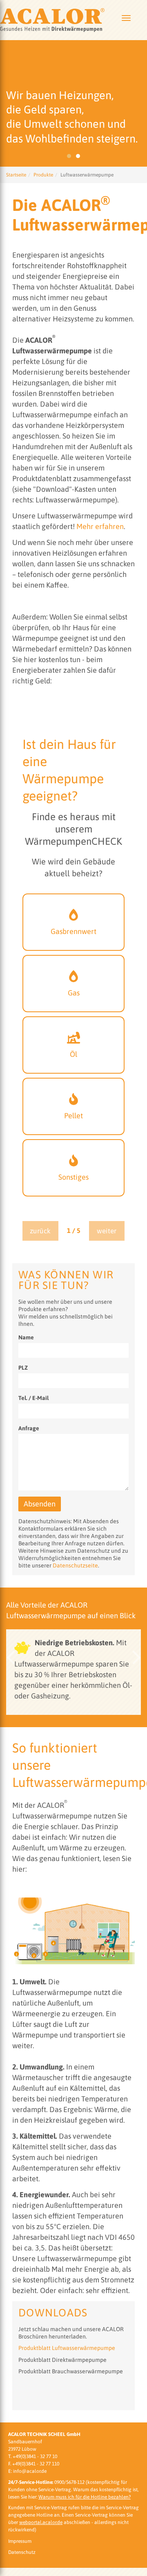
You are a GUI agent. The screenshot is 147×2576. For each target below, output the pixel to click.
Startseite (16, 175)
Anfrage (29, 1428)
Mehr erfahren (100, 526)
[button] (10, 1657)
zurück (40, 1231)
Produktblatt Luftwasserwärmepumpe (67, 2348)
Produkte (43, 175)
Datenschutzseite (75, 1565)
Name (26, 1337)
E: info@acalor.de (27, 2471)
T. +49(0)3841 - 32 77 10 (33, 2456)
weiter (107, 1231)
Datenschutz (22, 2552)
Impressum (20, 2541)
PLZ (23, 1368)
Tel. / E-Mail (33, 1398)
